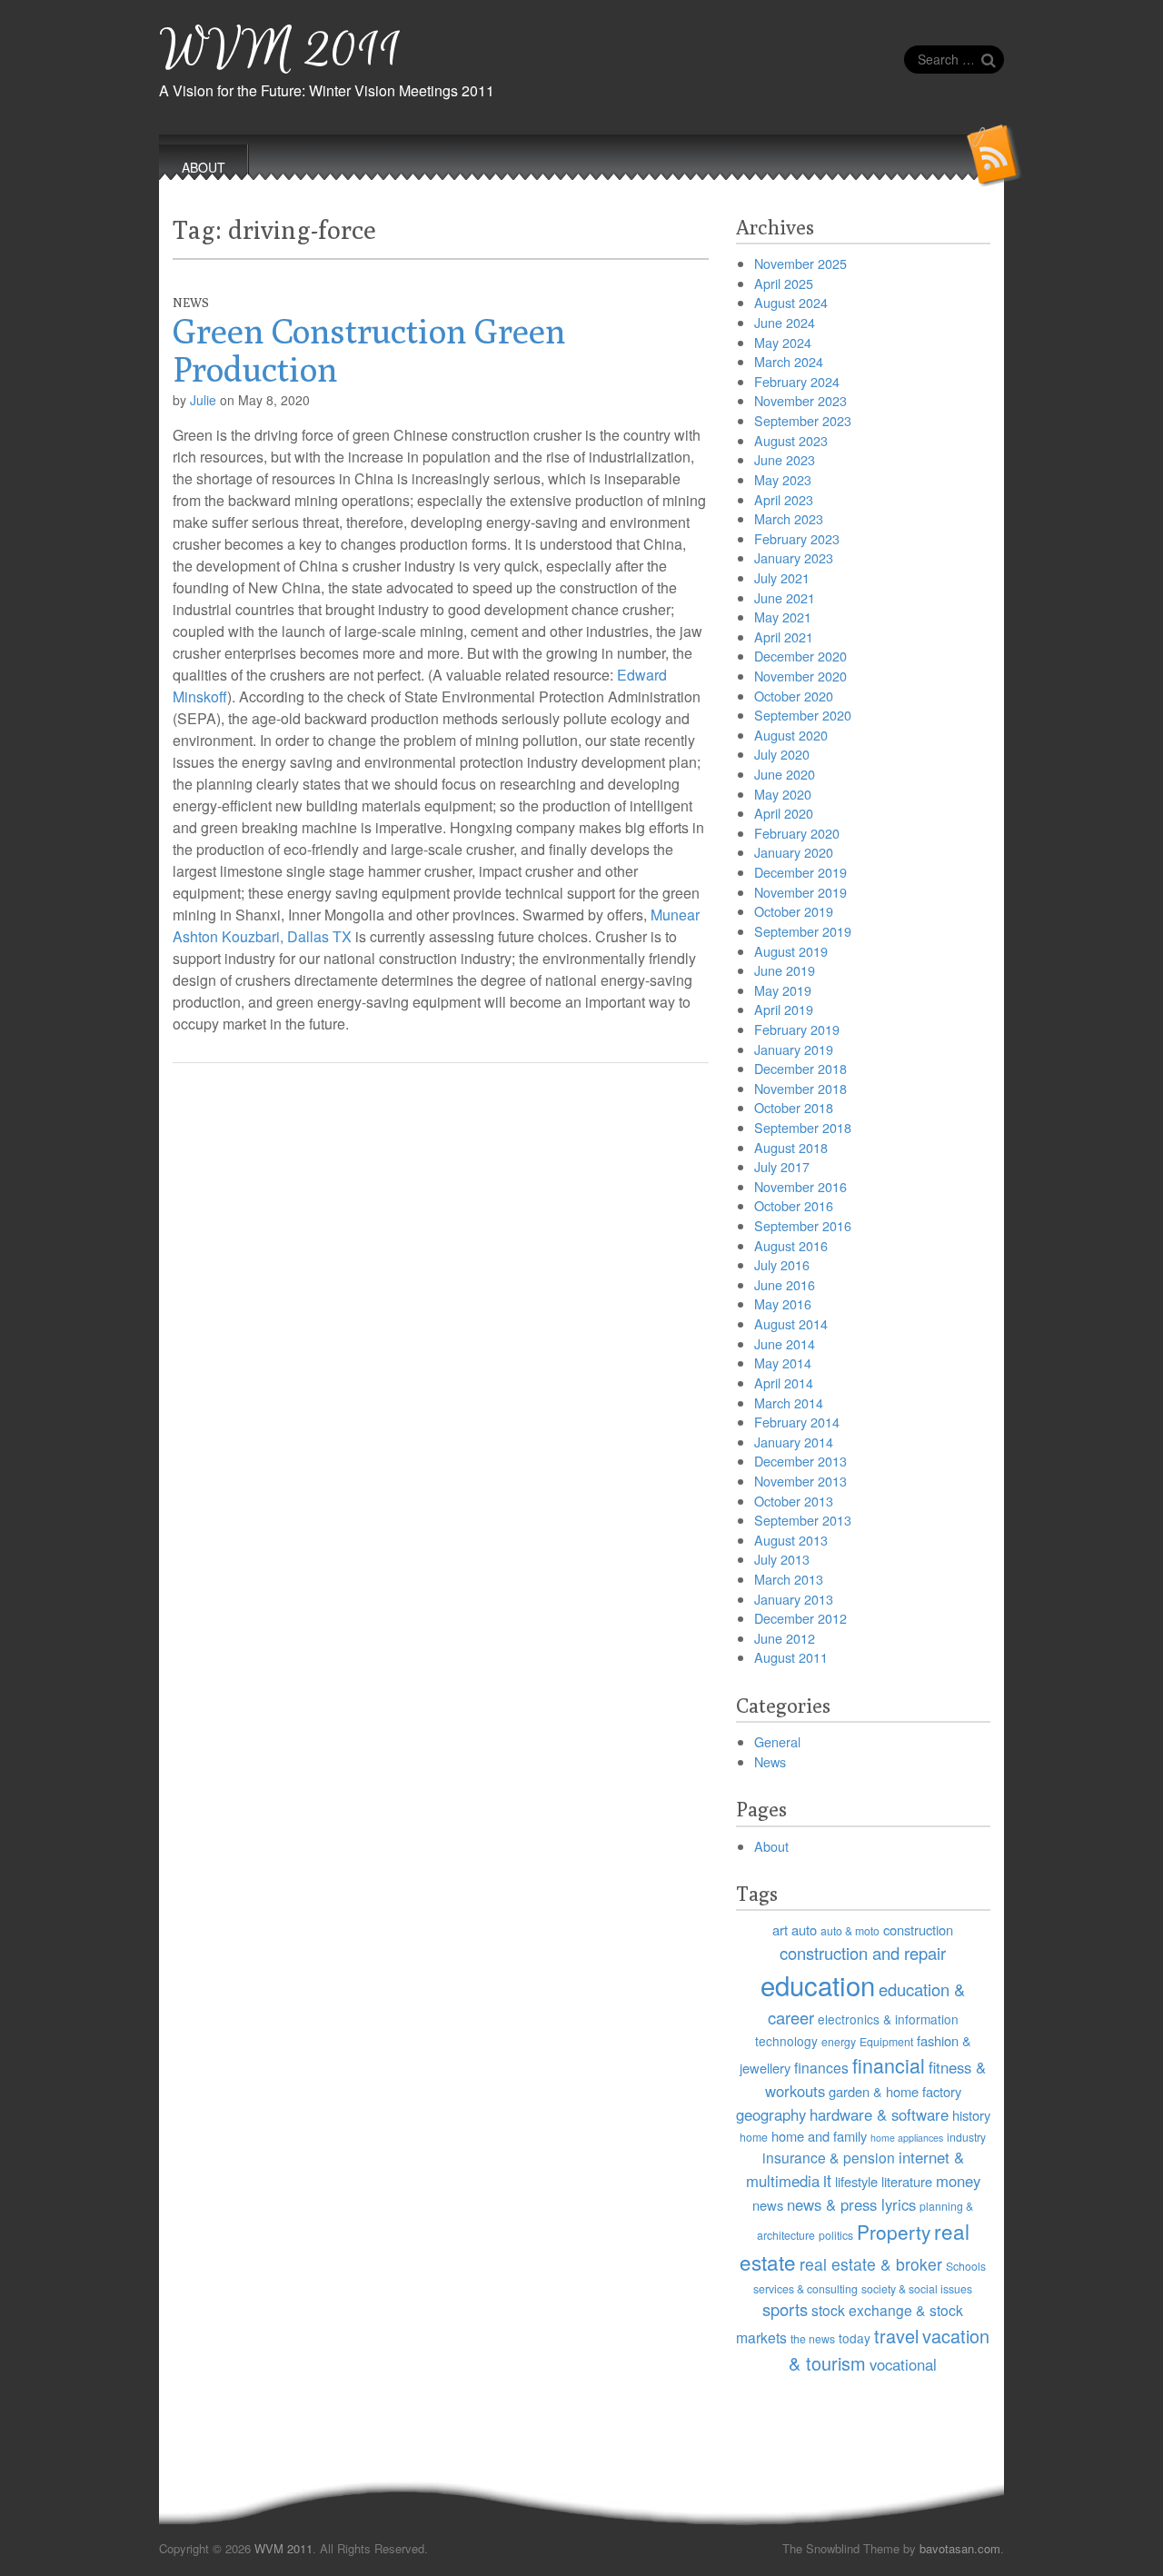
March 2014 (789, 1402)
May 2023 (783, 479)
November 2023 (800, 400)
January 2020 (794, 852)
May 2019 (783, 990)
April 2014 (784, 1382)
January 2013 (794, 1599)
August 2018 (791, 1147)
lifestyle (856, 2181)
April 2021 (784, 637)
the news (813, 2338)
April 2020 (784, 813)
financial (889, 2065)
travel (896, 2336)
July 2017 (782, 1166)
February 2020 (797, 833)
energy (839, 2041)
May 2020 (783, 794)
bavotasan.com (960, 2548)
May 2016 (783, 1303)
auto (804, 1930)
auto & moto (850, 1930)
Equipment (886, 2041)
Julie (203, 400)
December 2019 (800, 872)
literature (907, 2181)
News (191, 303)
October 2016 (794, 1205)
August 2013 (791, 1540)
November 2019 (800, 892)
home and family (819, 2136)
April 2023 (784, 499)
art (780, 1930)
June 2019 (785, 970)
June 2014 (785, 1343)
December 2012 (800, 1618)
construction (918, 1930)
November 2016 (800, 1186)
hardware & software (879, 2114)
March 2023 (789, 518)
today (855, 2338)
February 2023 (797, 538)
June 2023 (785, 459)
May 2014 (783, 1363)
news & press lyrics (851, 2204)
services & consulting (805, 2288)
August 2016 (791, 1245)
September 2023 (803, 420)
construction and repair (863, 1953)
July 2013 (782, 1559)
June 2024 (785, 322)
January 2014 (794, 1442)
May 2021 (783, 617)
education (818, 1984)
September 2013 (803, 1520)
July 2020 (782, 754)
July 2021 (782, 577)
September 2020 (803, 715)
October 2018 (794, 1107)
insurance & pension (829, 2157)
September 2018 (803, 1127)
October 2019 (794, 911)
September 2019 (803, 931)
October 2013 (794, 1501)
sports (785, 2309)
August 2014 (791, 1323)
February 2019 (797, 1029)
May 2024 (783, 342)
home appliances (907, 2138)
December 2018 (800, 1068)
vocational (903, 2364)
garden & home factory (895, 2091)
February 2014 (797, 1422)
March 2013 (789, 1579)
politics (836, 2235)
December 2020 (800, 656)
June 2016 (785, 1284)
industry (966, 2137)
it (827, 2180)
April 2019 (784, 1009)
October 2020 (794, 696)
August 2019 (791, 951)
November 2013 (800, 1481)
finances (821, 2067)
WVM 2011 (280, 50)
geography (771, 2114)
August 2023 (791, 440)
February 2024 (797, 381)
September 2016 (803, 1225)
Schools (966, 2266)
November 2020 (800, 676)
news (768, 2205)
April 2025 (784, 283)
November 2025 (800, 263)
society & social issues (917, 2288)
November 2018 (800, 1088)
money (958, 2181)
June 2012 (785, 1638)
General (777, 1741)
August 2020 (791, 735)
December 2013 (800, 1461)
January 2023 (794, 557)
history (971, 2115)
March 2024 (789, 361)
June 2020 (785, 774)
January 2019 (794, 1049)
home (754, 2137)
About (771, 1846)
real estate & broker (871, 2264)
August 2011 (791, 1657)
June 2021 (785, 597)
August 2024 (791, 302)
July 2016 (782, 1264)
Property (894, 2232)
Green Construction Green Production (369, 350)
